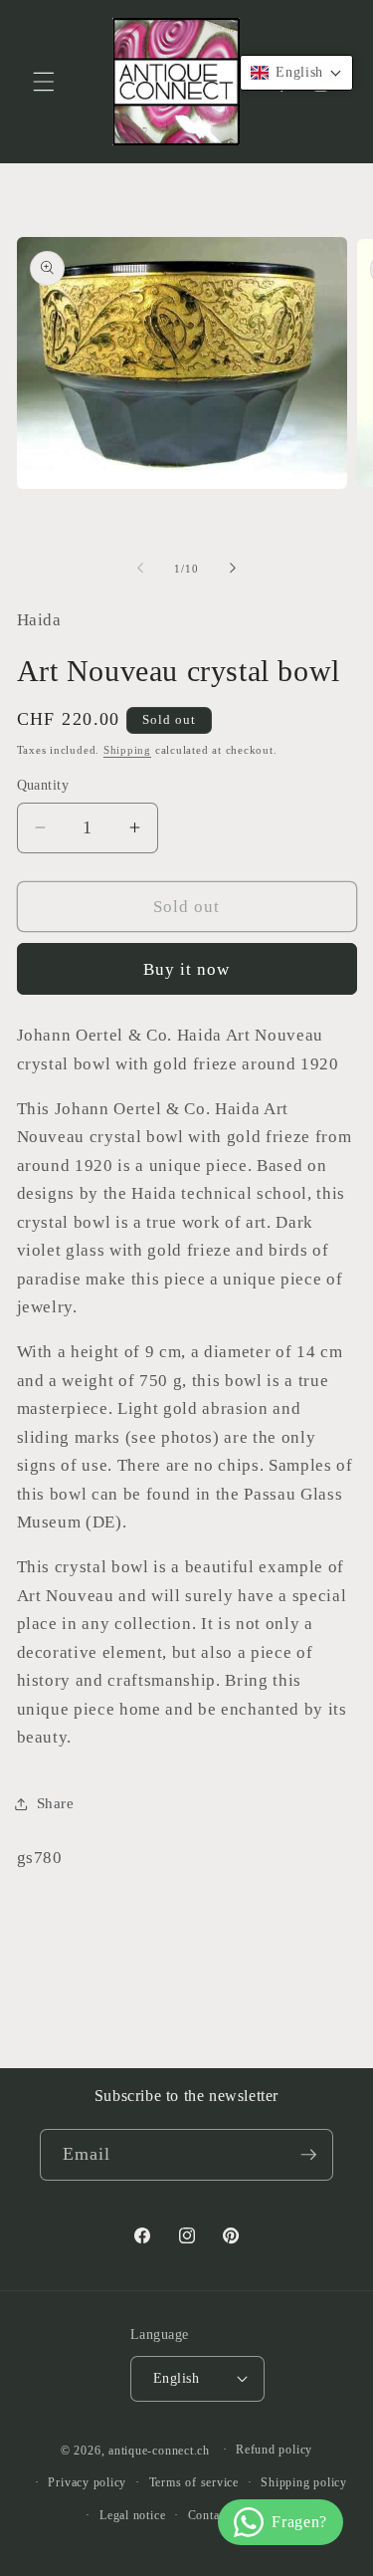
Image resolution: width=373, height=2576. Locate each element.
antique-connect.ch (159, 2450)
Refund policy (274, 2450)
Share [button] (56, 1803)
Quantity (43, 785)
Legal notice (132, 2515)
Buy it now (187, 969)
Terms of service (194, 2482)
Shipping (127, 750)
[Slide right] (233, 569)
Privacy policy (87, 2482)
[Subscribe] (308, 2155)
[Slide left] (140, 569)
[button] (44, 82)
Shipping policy (304, 2482)
